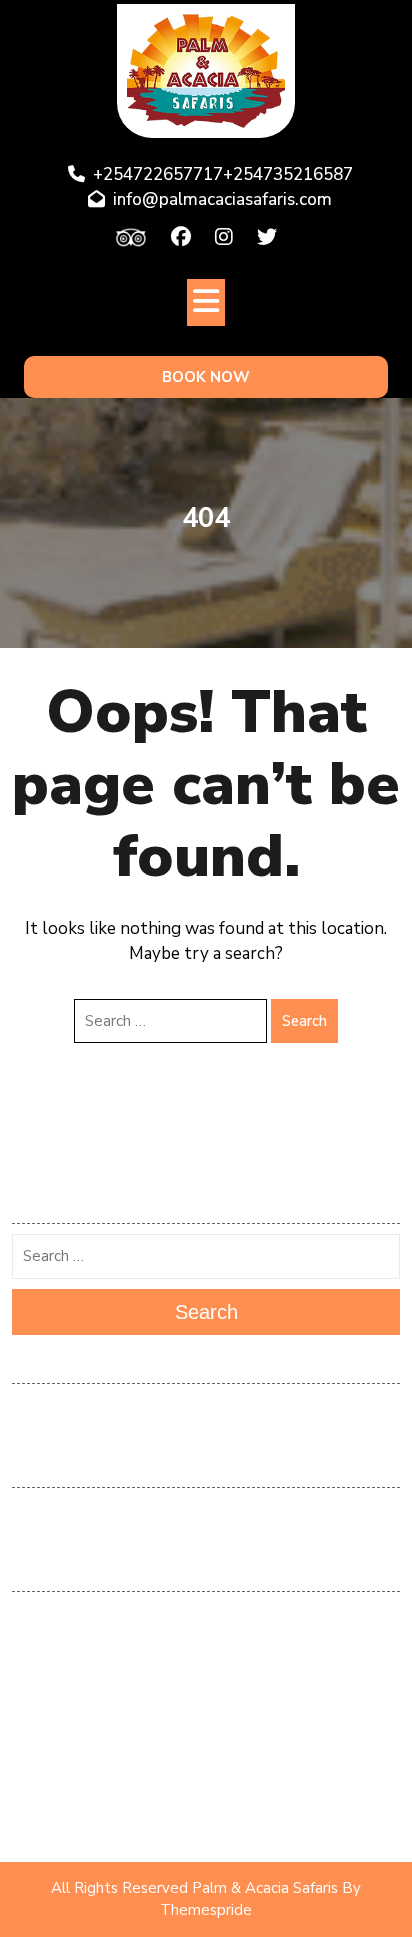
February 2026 (206, 1408)
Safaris (206, 1793)
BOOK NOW (206, 377)
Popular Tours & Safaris (206, 1734)
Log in (206, 1512)
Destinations (206, 1616)
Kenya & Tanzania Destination (206, 1645)
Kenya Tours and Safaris (206, 1704)
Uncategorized (206, 1822)
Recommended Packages (206, 1763)
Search (304, 1021)
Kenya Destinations (206, 1675)
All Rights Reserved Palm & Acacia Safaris (194, 1888)
